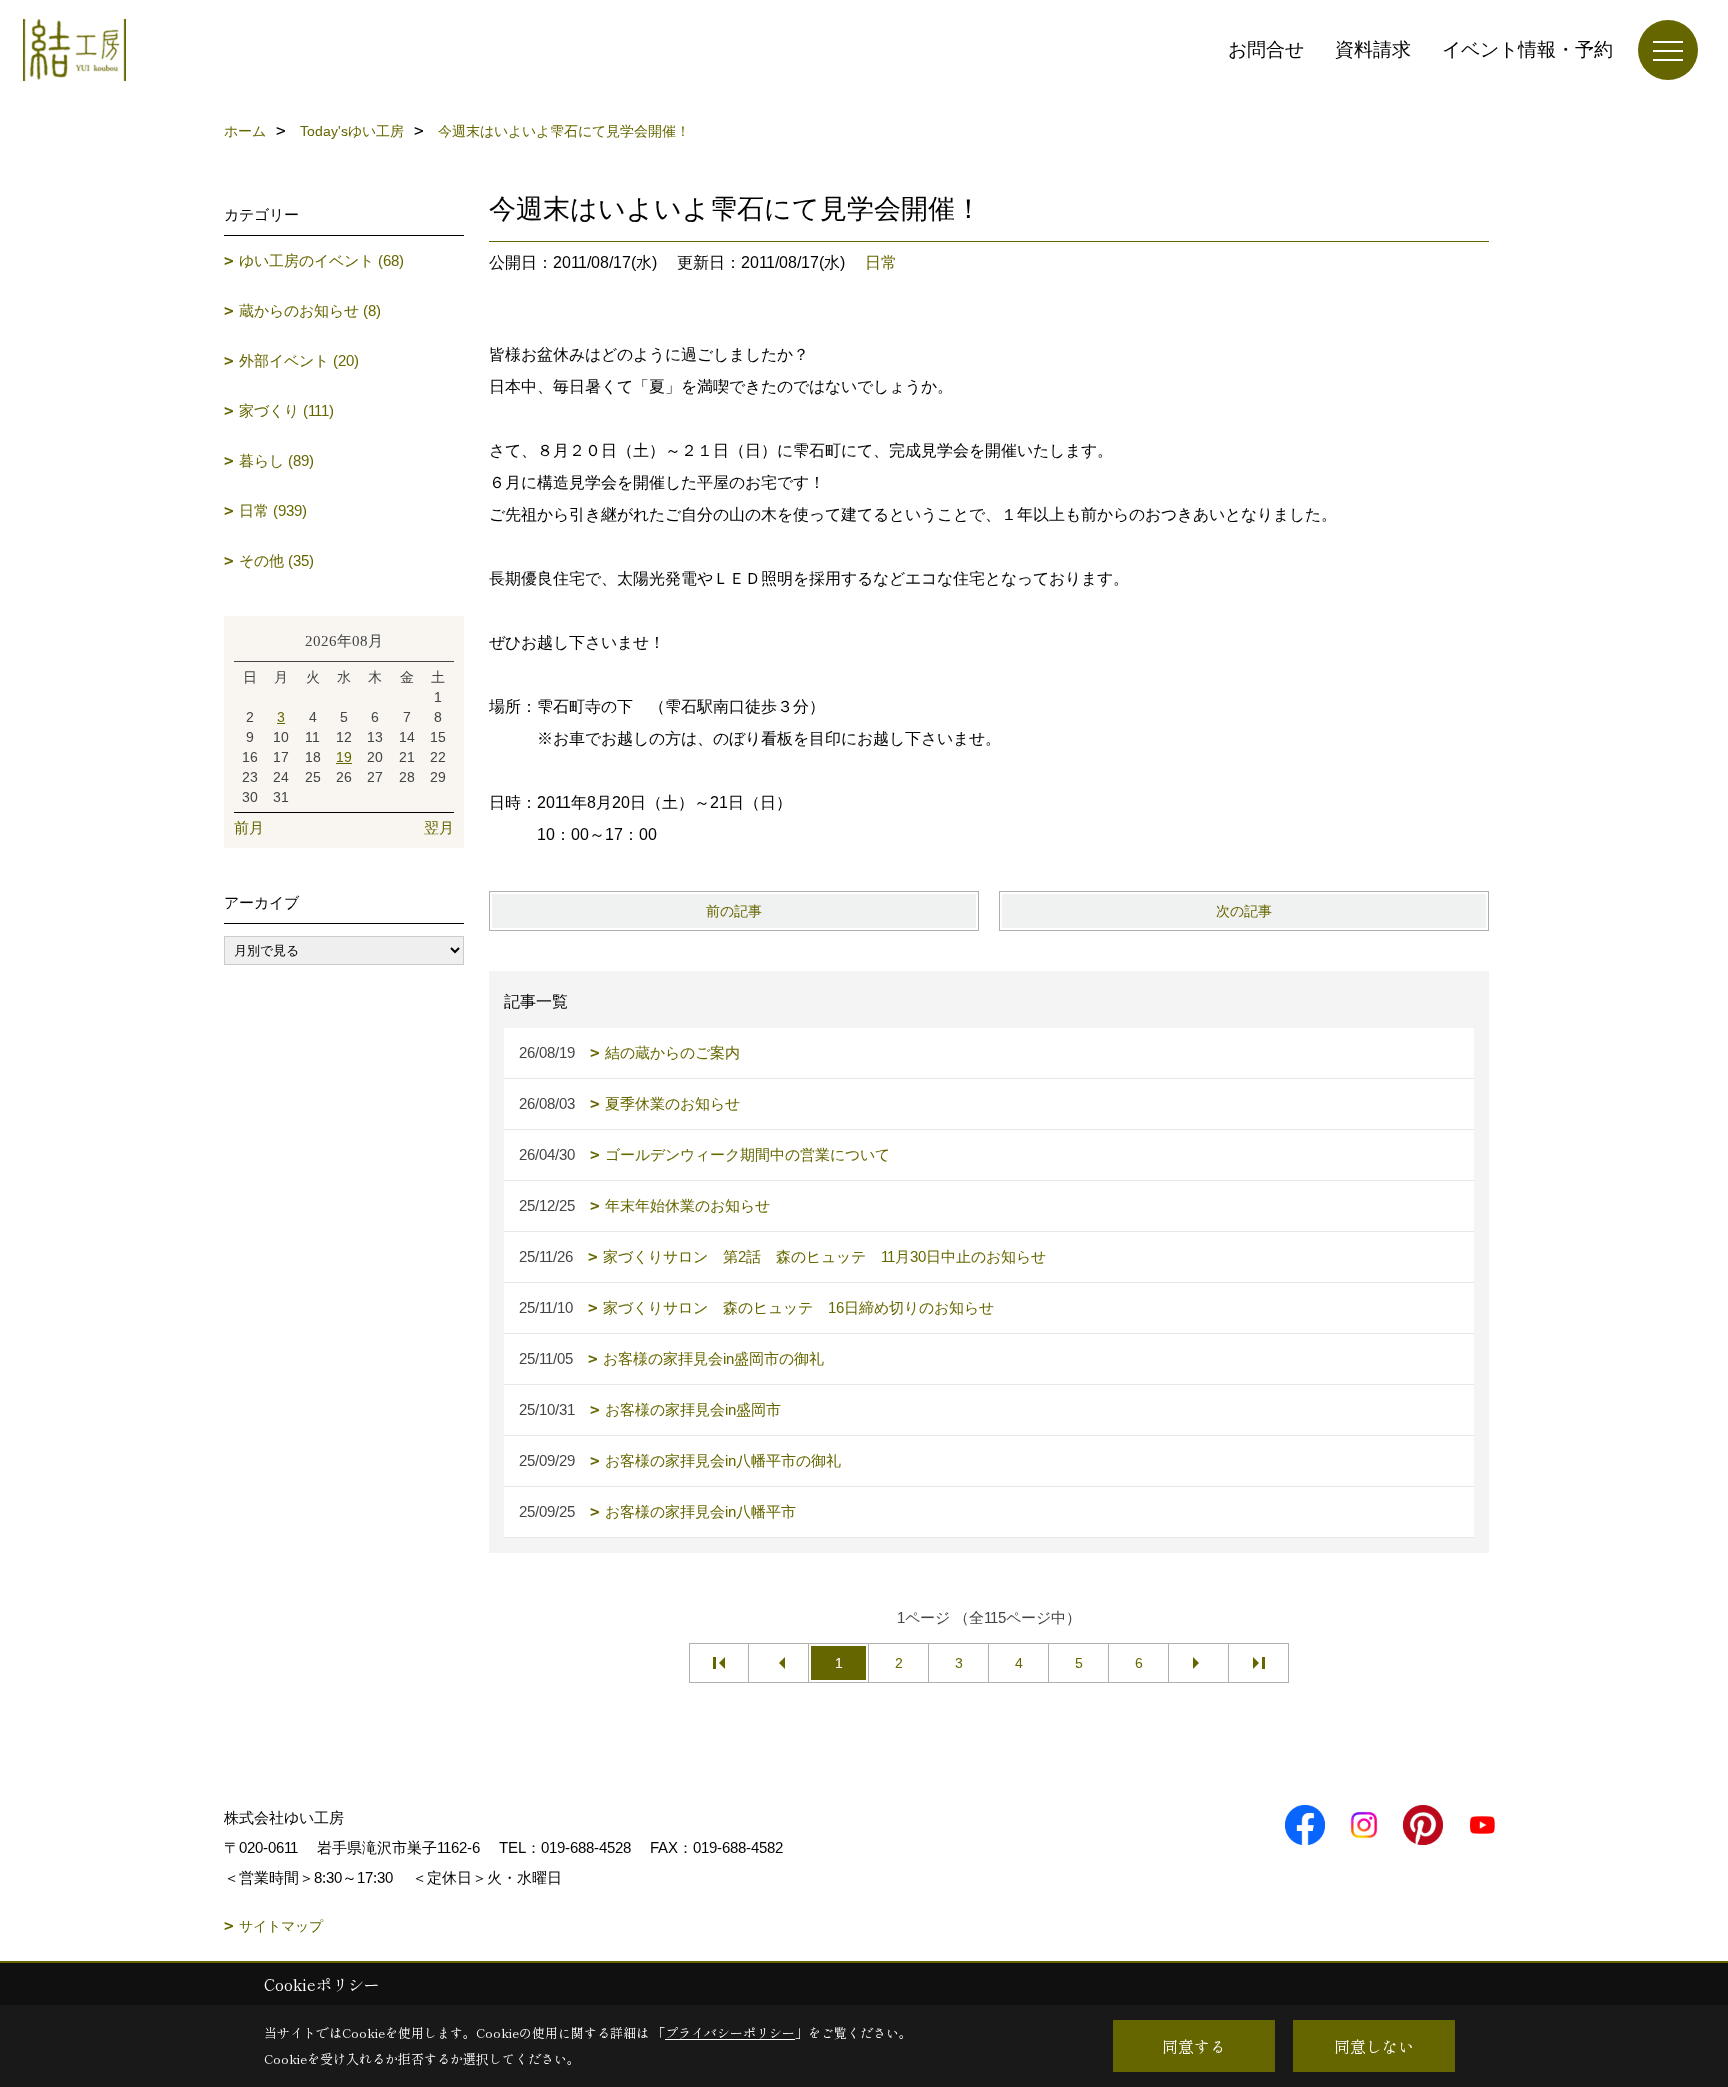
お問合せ (1266, 49)
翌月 (439, 827)
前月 (249, 827)
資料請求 (1373, 49)
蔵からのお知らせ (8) (310, 310)
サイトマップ (281, 1926)
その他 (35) (276, 560)
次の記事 (1244, 911)
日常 (881, 262)
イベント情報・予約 (1527, 49)
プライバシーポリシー (730, 2032)
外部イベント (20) (299, 360)
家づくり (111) (286, 410)
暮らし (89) (276, 460)
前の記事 (734, 911)
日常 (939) (273, 510)
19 (344, 757)
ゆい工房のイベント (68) (321, 260)
